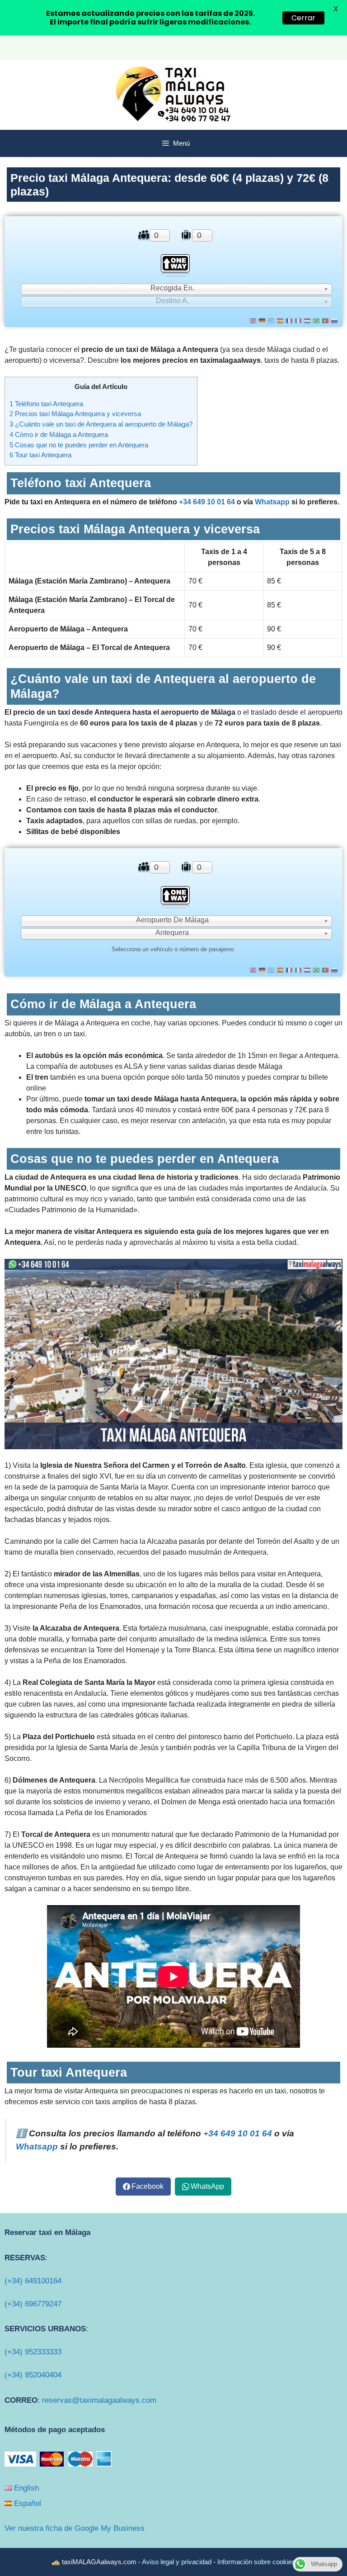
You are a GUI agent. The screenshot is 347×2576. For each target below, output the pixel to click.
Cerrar (303, 18)
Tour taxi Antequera (40, 455)
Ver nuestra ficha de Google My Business (75, 2528)
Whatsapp (272, 502)
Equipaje (186, 235)
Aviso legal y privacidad (177, 2562)
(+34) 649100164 (33, 2281)
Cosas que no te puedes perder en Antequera (79, 445)
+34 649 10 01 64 (207, 502)
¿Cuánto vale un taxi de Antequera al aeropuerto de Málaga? (101, 424)
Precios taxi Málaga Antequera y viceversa (75, 414)
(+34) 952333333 (33, 2352)
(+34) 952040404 (33, 2375)
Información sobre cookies (256, 2562)
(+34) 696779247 (33, 2304)
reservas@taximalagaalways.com (99, 2400)
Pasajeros (143, 235)
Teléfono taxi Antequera (46, 404)
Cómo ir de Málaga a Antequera (59, 434)
